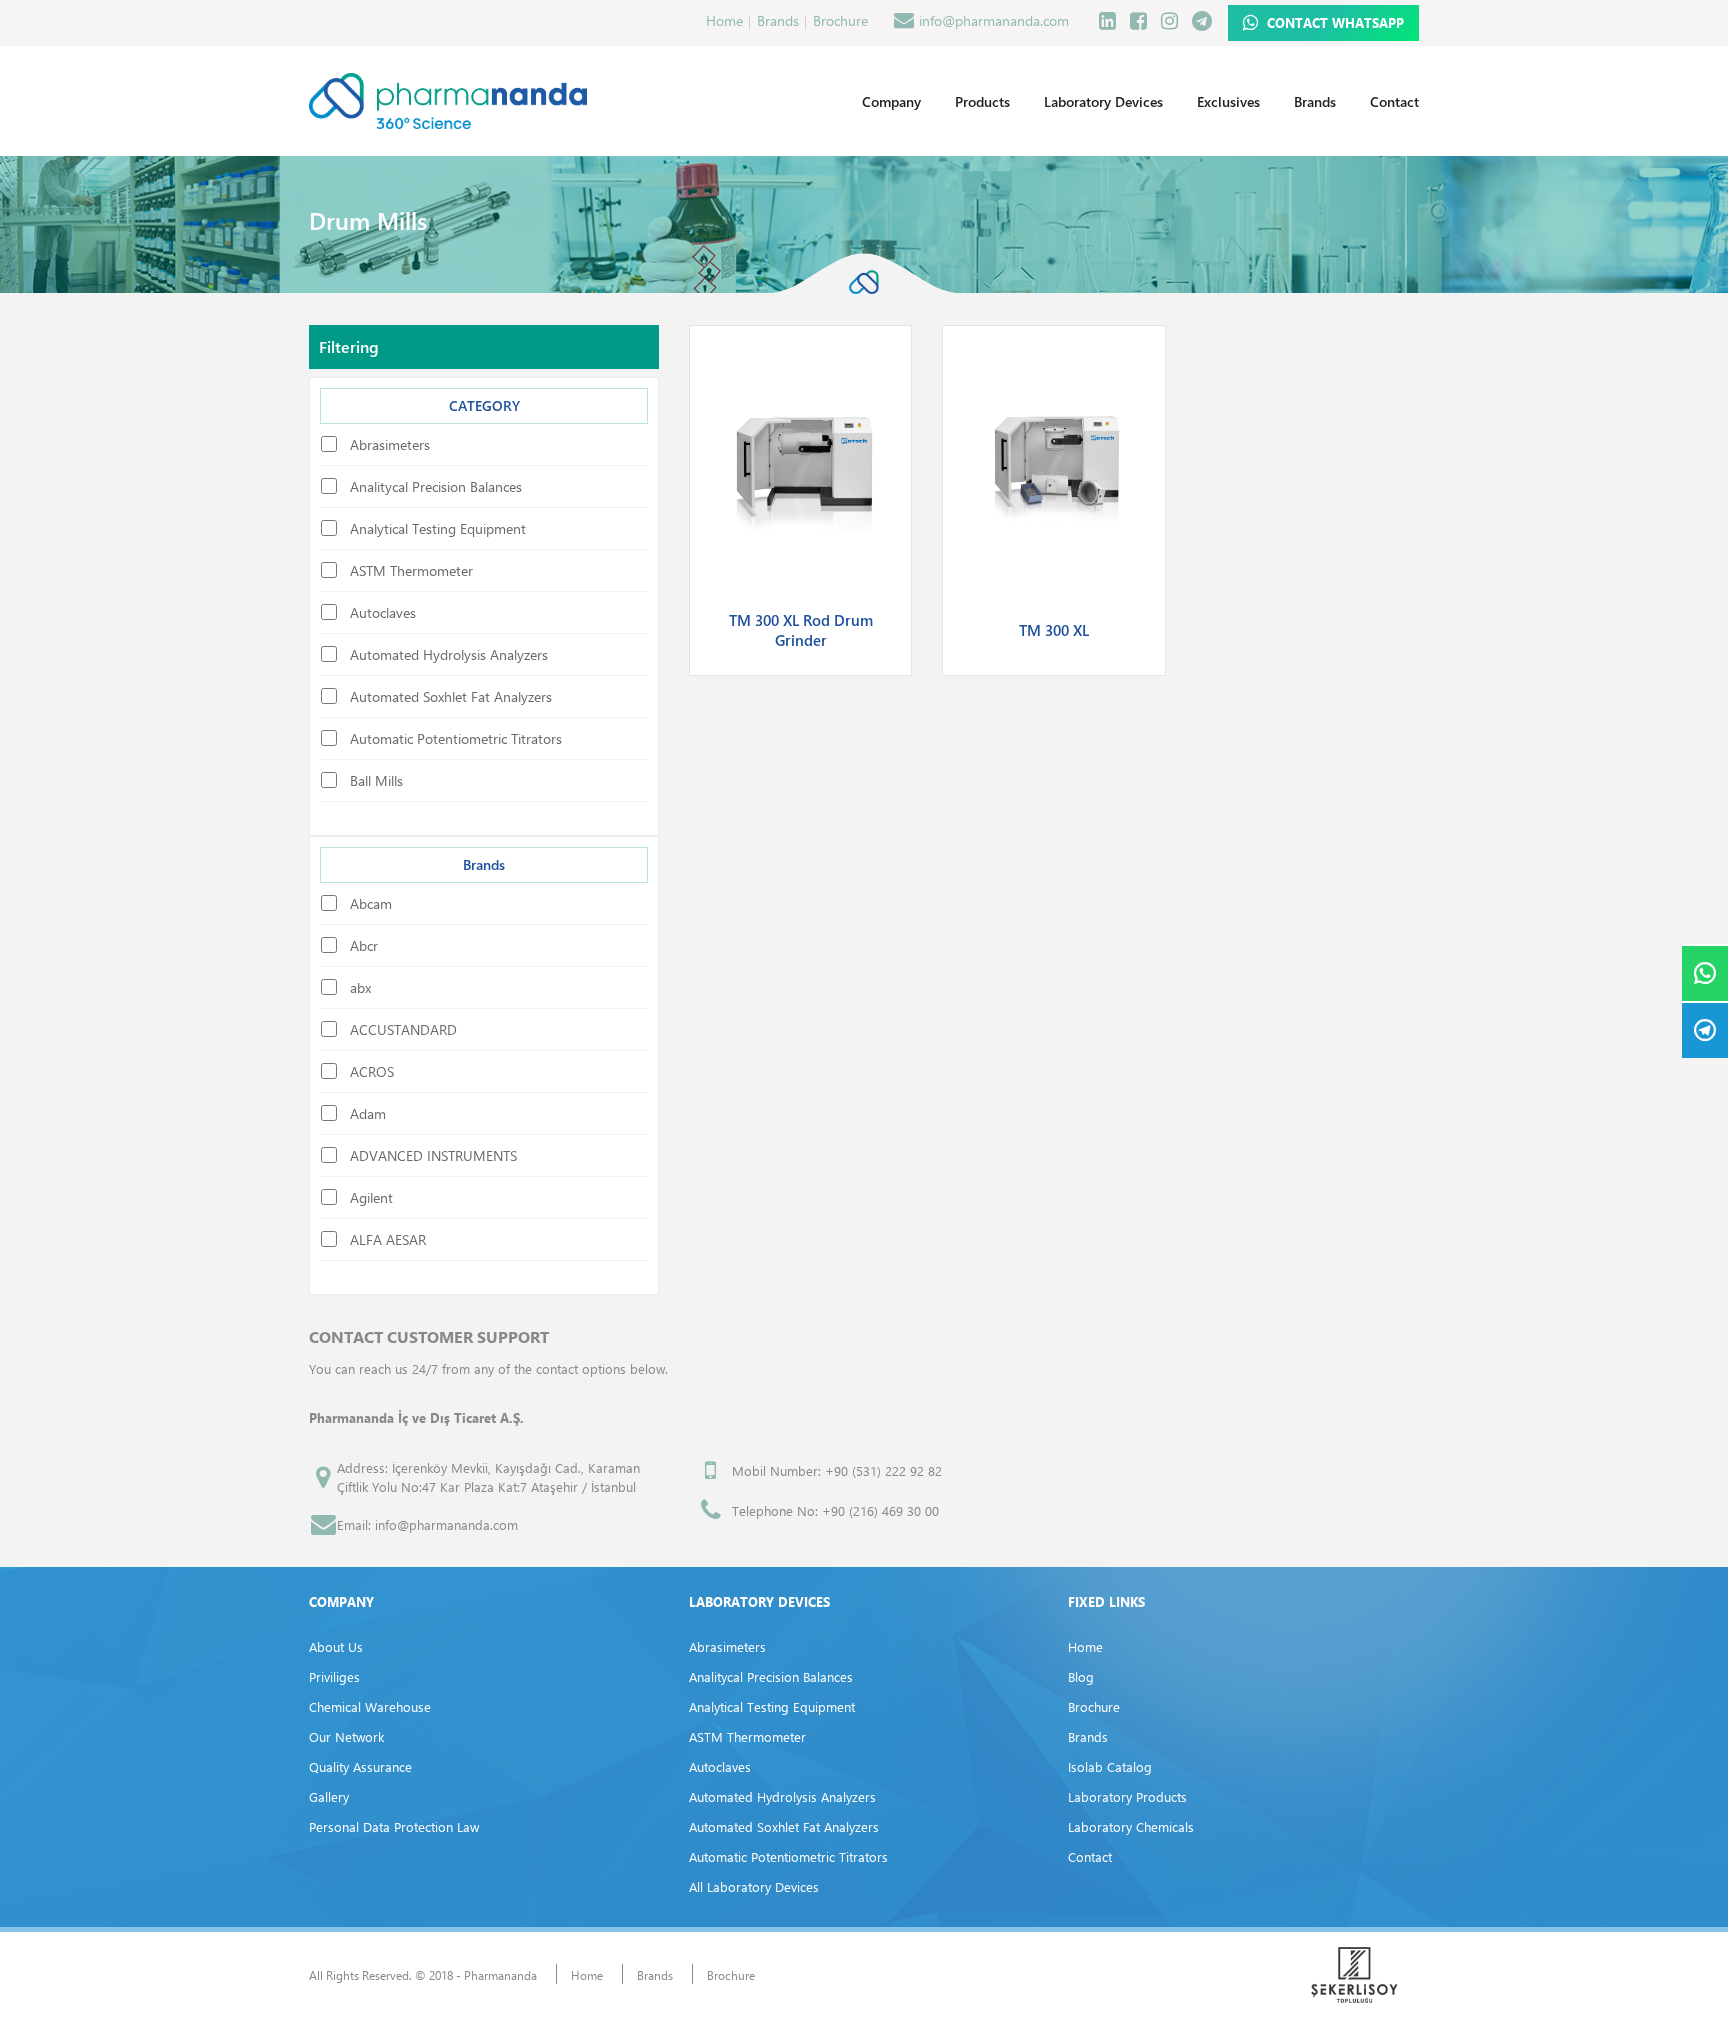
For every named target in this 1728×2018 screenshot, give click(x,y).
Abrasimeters (727, 1646)
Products (982, 101)
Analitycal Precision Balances (771, 1676)
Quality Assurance (360, 1766)
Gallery (329, 1796)
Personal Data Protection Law (394, 1826)
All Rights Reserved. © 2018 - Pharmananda (423, 1975)
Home (724, 20)
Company (891, 101)
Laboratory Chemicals (1131, 1826)
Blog (1081, 1676)
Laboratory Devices (1103, 101)
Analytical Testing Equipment (772, 1706)
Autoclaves (720, 1766)
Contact (1394, 101)
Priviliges (334, 1676)
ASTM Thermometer (747, 1736)
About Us (336, 1646)
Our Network (346, 1736)
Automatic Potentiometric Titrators (788, 1856)
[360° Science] (448, 100)
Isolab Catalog (1110, 1766)
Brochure (840, 20)
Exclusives (1228, 101)
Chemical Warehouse (370, 1706)
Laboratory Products (1127, 1796)
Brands (778, 20)
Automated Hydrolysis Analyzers (782, 1796)
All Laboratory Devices (754, 1886)
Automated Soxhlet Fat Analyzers (784, 1826)
